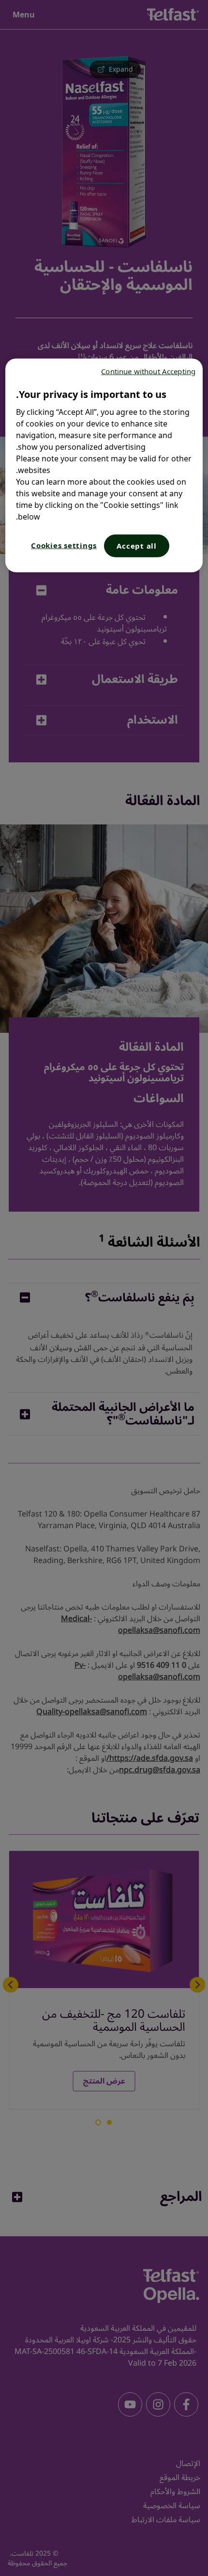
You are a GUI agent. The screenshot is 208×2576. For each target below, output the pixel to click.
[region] (104, 466)
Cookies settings (64, 545)
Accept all (137, 546)
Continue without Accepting (148, 371)
